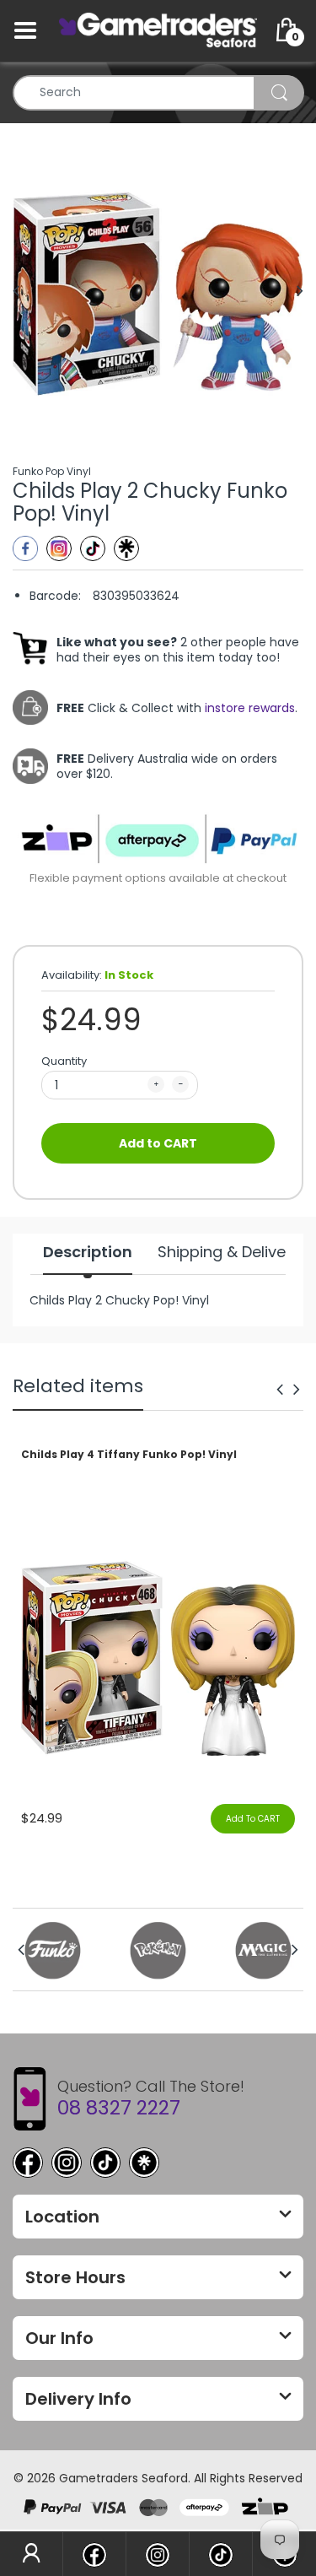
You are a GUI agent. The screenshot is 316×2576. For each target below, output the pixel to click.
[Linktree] (126, 548)
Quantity (64, 1061)
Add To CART (253, 1819)
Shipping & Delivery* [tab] (233, 1252)
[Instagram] (59, 548)
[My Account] (31, 2554)
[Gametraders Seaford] (158, 30)
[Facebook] (25, 548)
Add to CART (158, 1143)
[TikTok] (105, 2163)
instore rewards (250, 708)
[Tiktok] (93, 548)
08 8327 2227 (119, 2108)
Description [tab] (88, 1252)
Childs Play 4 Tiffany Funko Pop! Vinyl (129, 1455)
